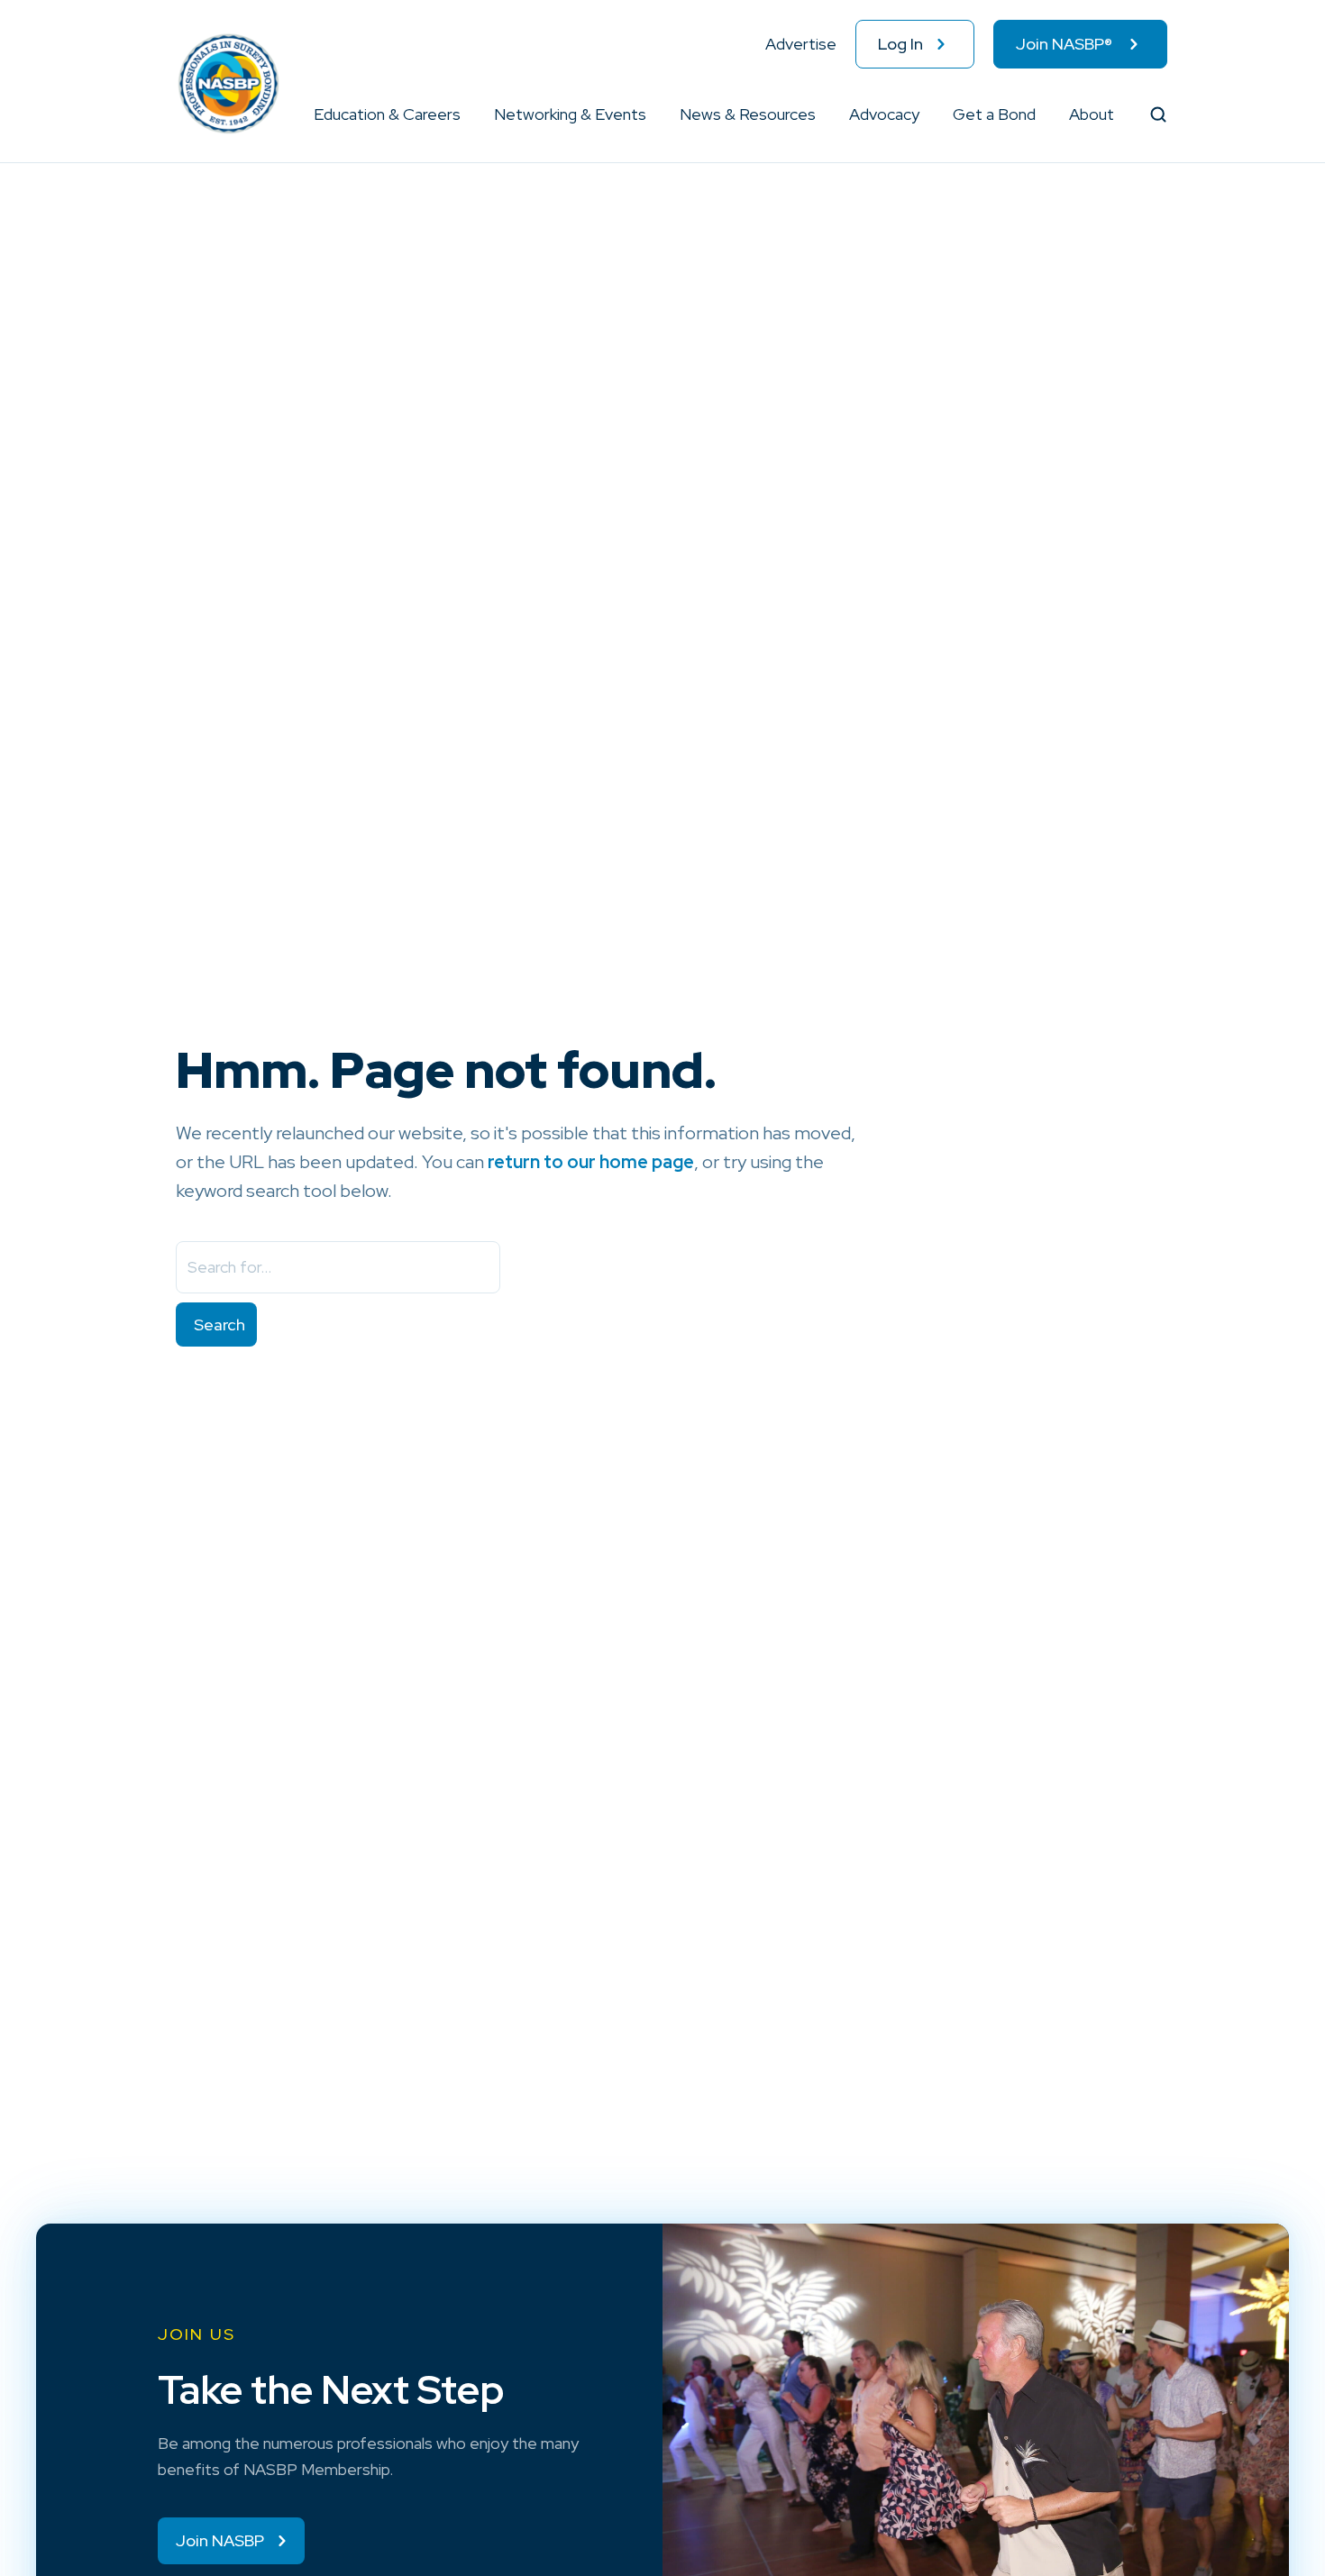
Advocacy (884, 114)
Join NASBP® (1064, 44)
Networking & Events (570, 114)
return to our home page (591, 1162)
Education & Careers (387, 114)
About (1092, 114)
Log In (900, 44)
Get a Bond (994, 114)
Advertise (801, 44)
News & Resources (748, 114)
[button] (461, 114)
